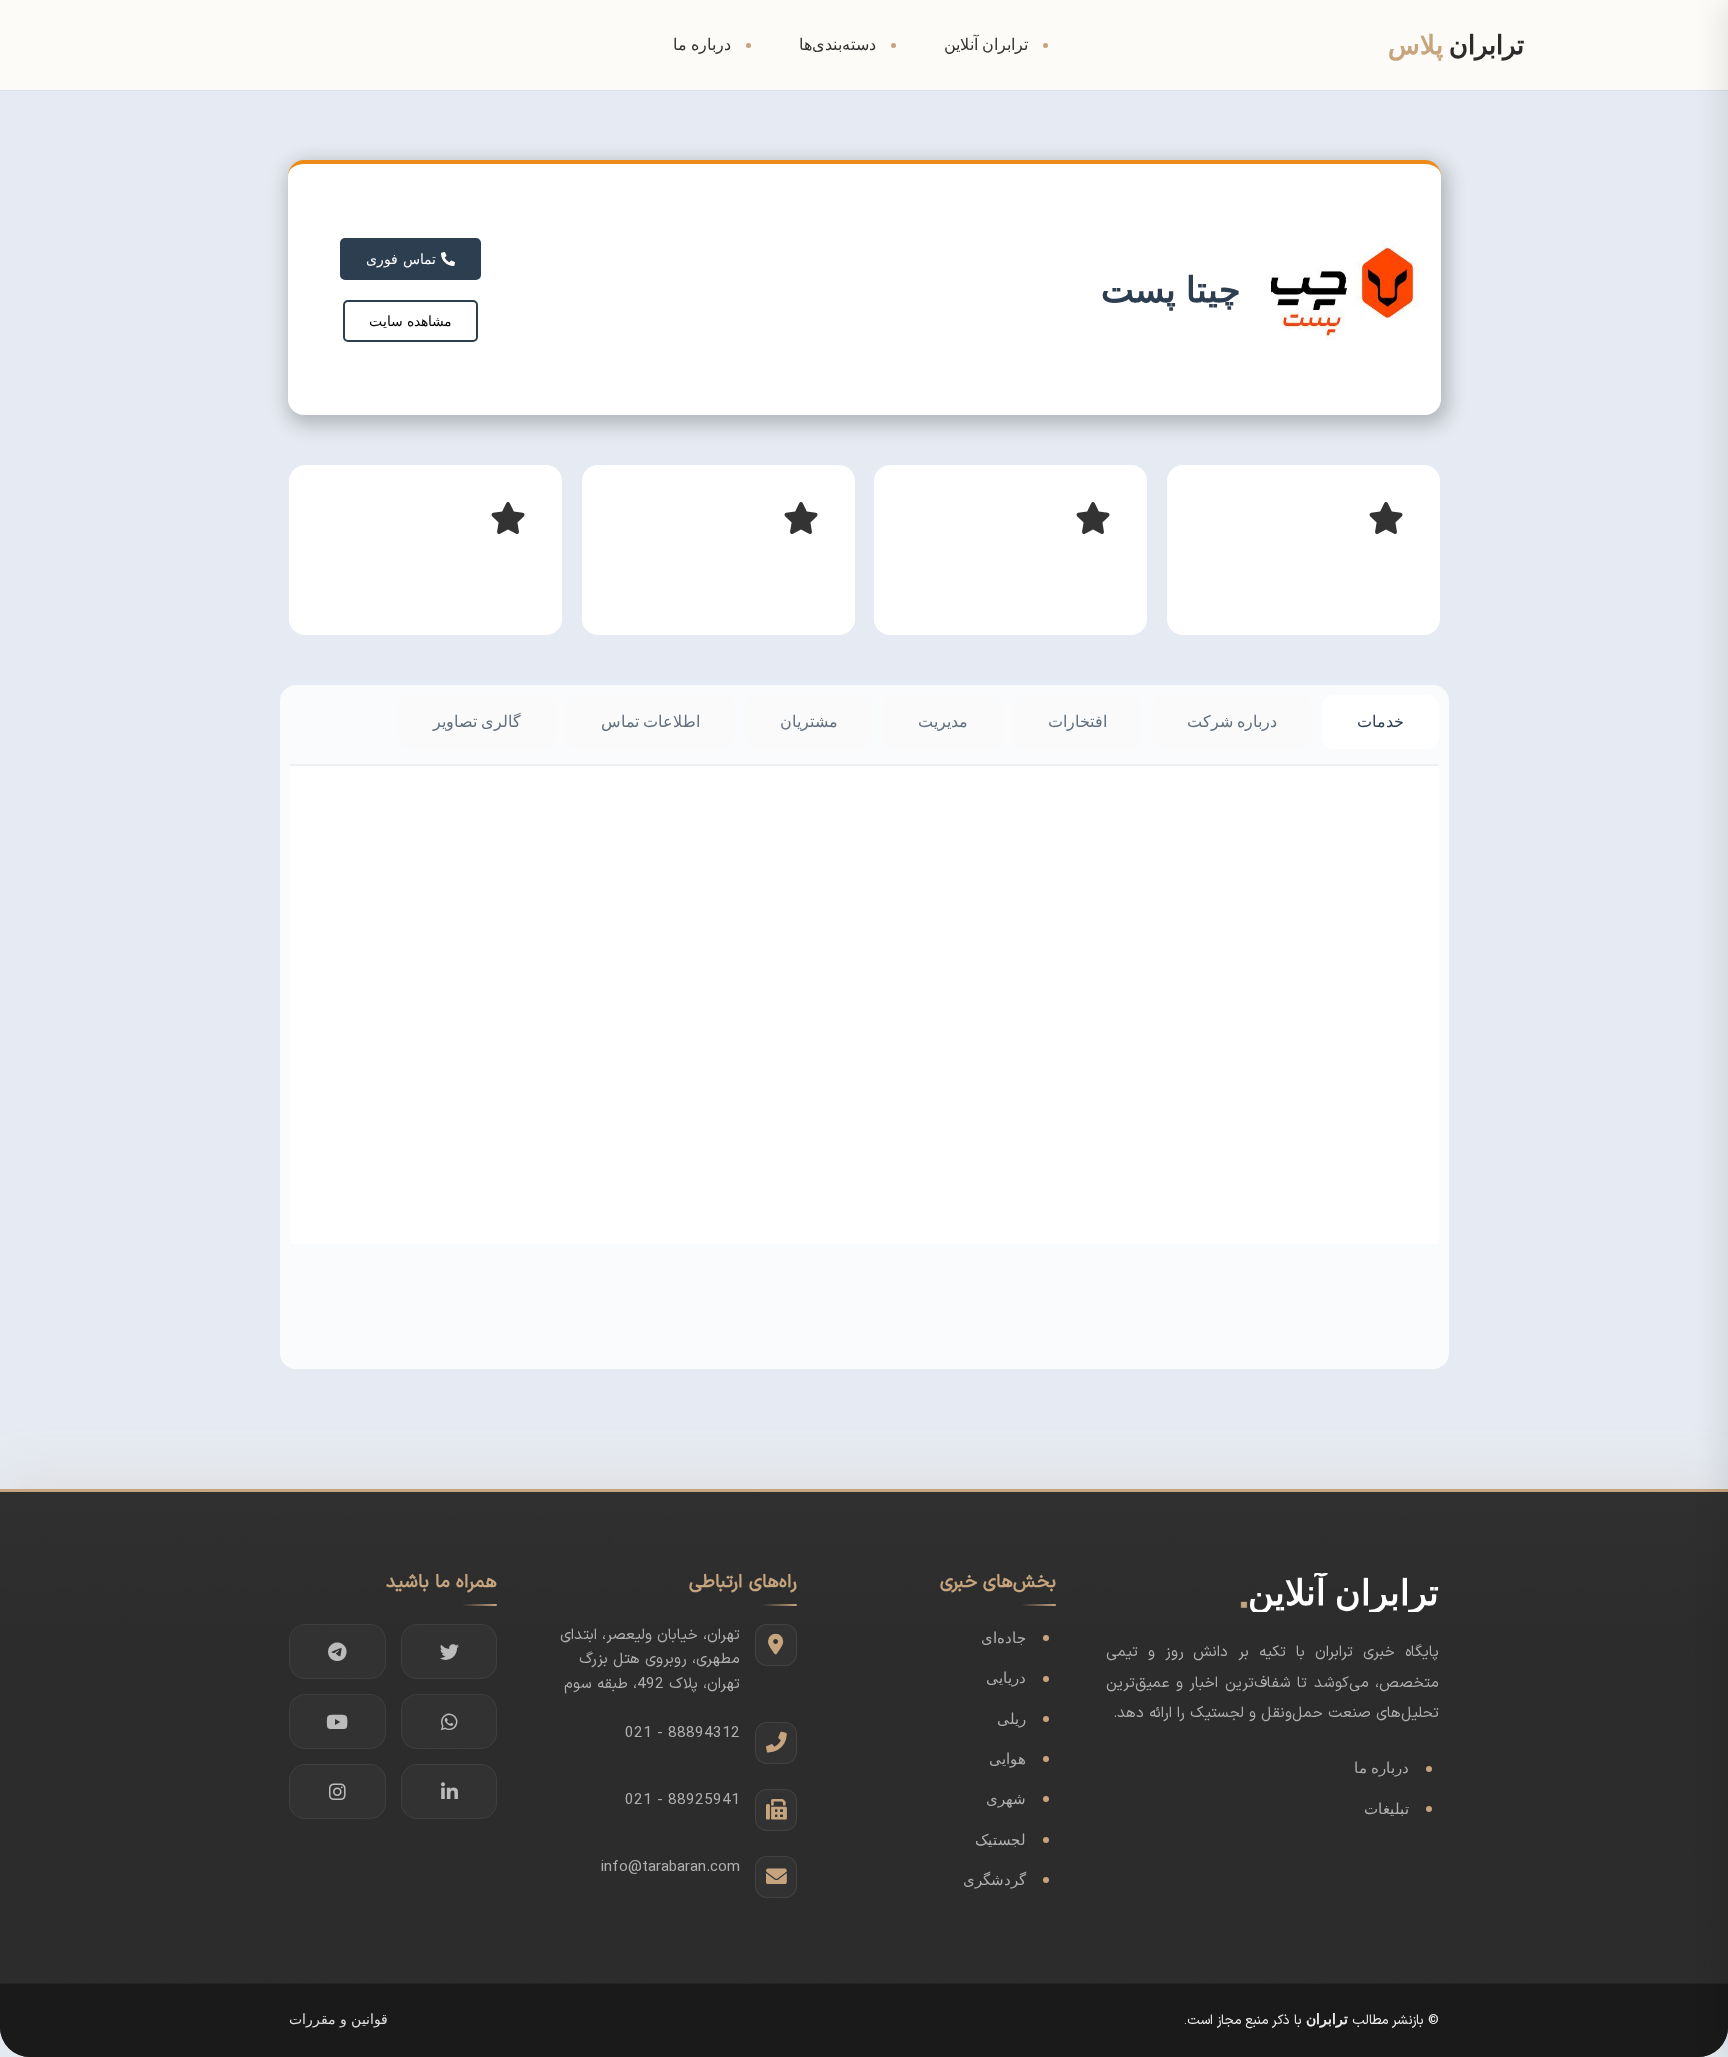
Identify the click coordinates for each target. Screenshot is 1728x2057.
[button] (410, 321)
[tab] (1380, 722)
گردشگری (994, 1879)
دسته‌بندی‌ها (837, 44)
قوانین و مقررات (338, 2019)
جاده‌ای (1003, 1637)
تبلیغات (1386, 1808)
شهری (1006, 1798)
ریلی (1011, 1718)
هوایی (1007, 1758)
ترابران (1327, 2019)
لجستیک (1000, 1839)
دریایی (1006, 1677)
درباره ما (702, 44)
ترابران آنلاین (986, 44)
